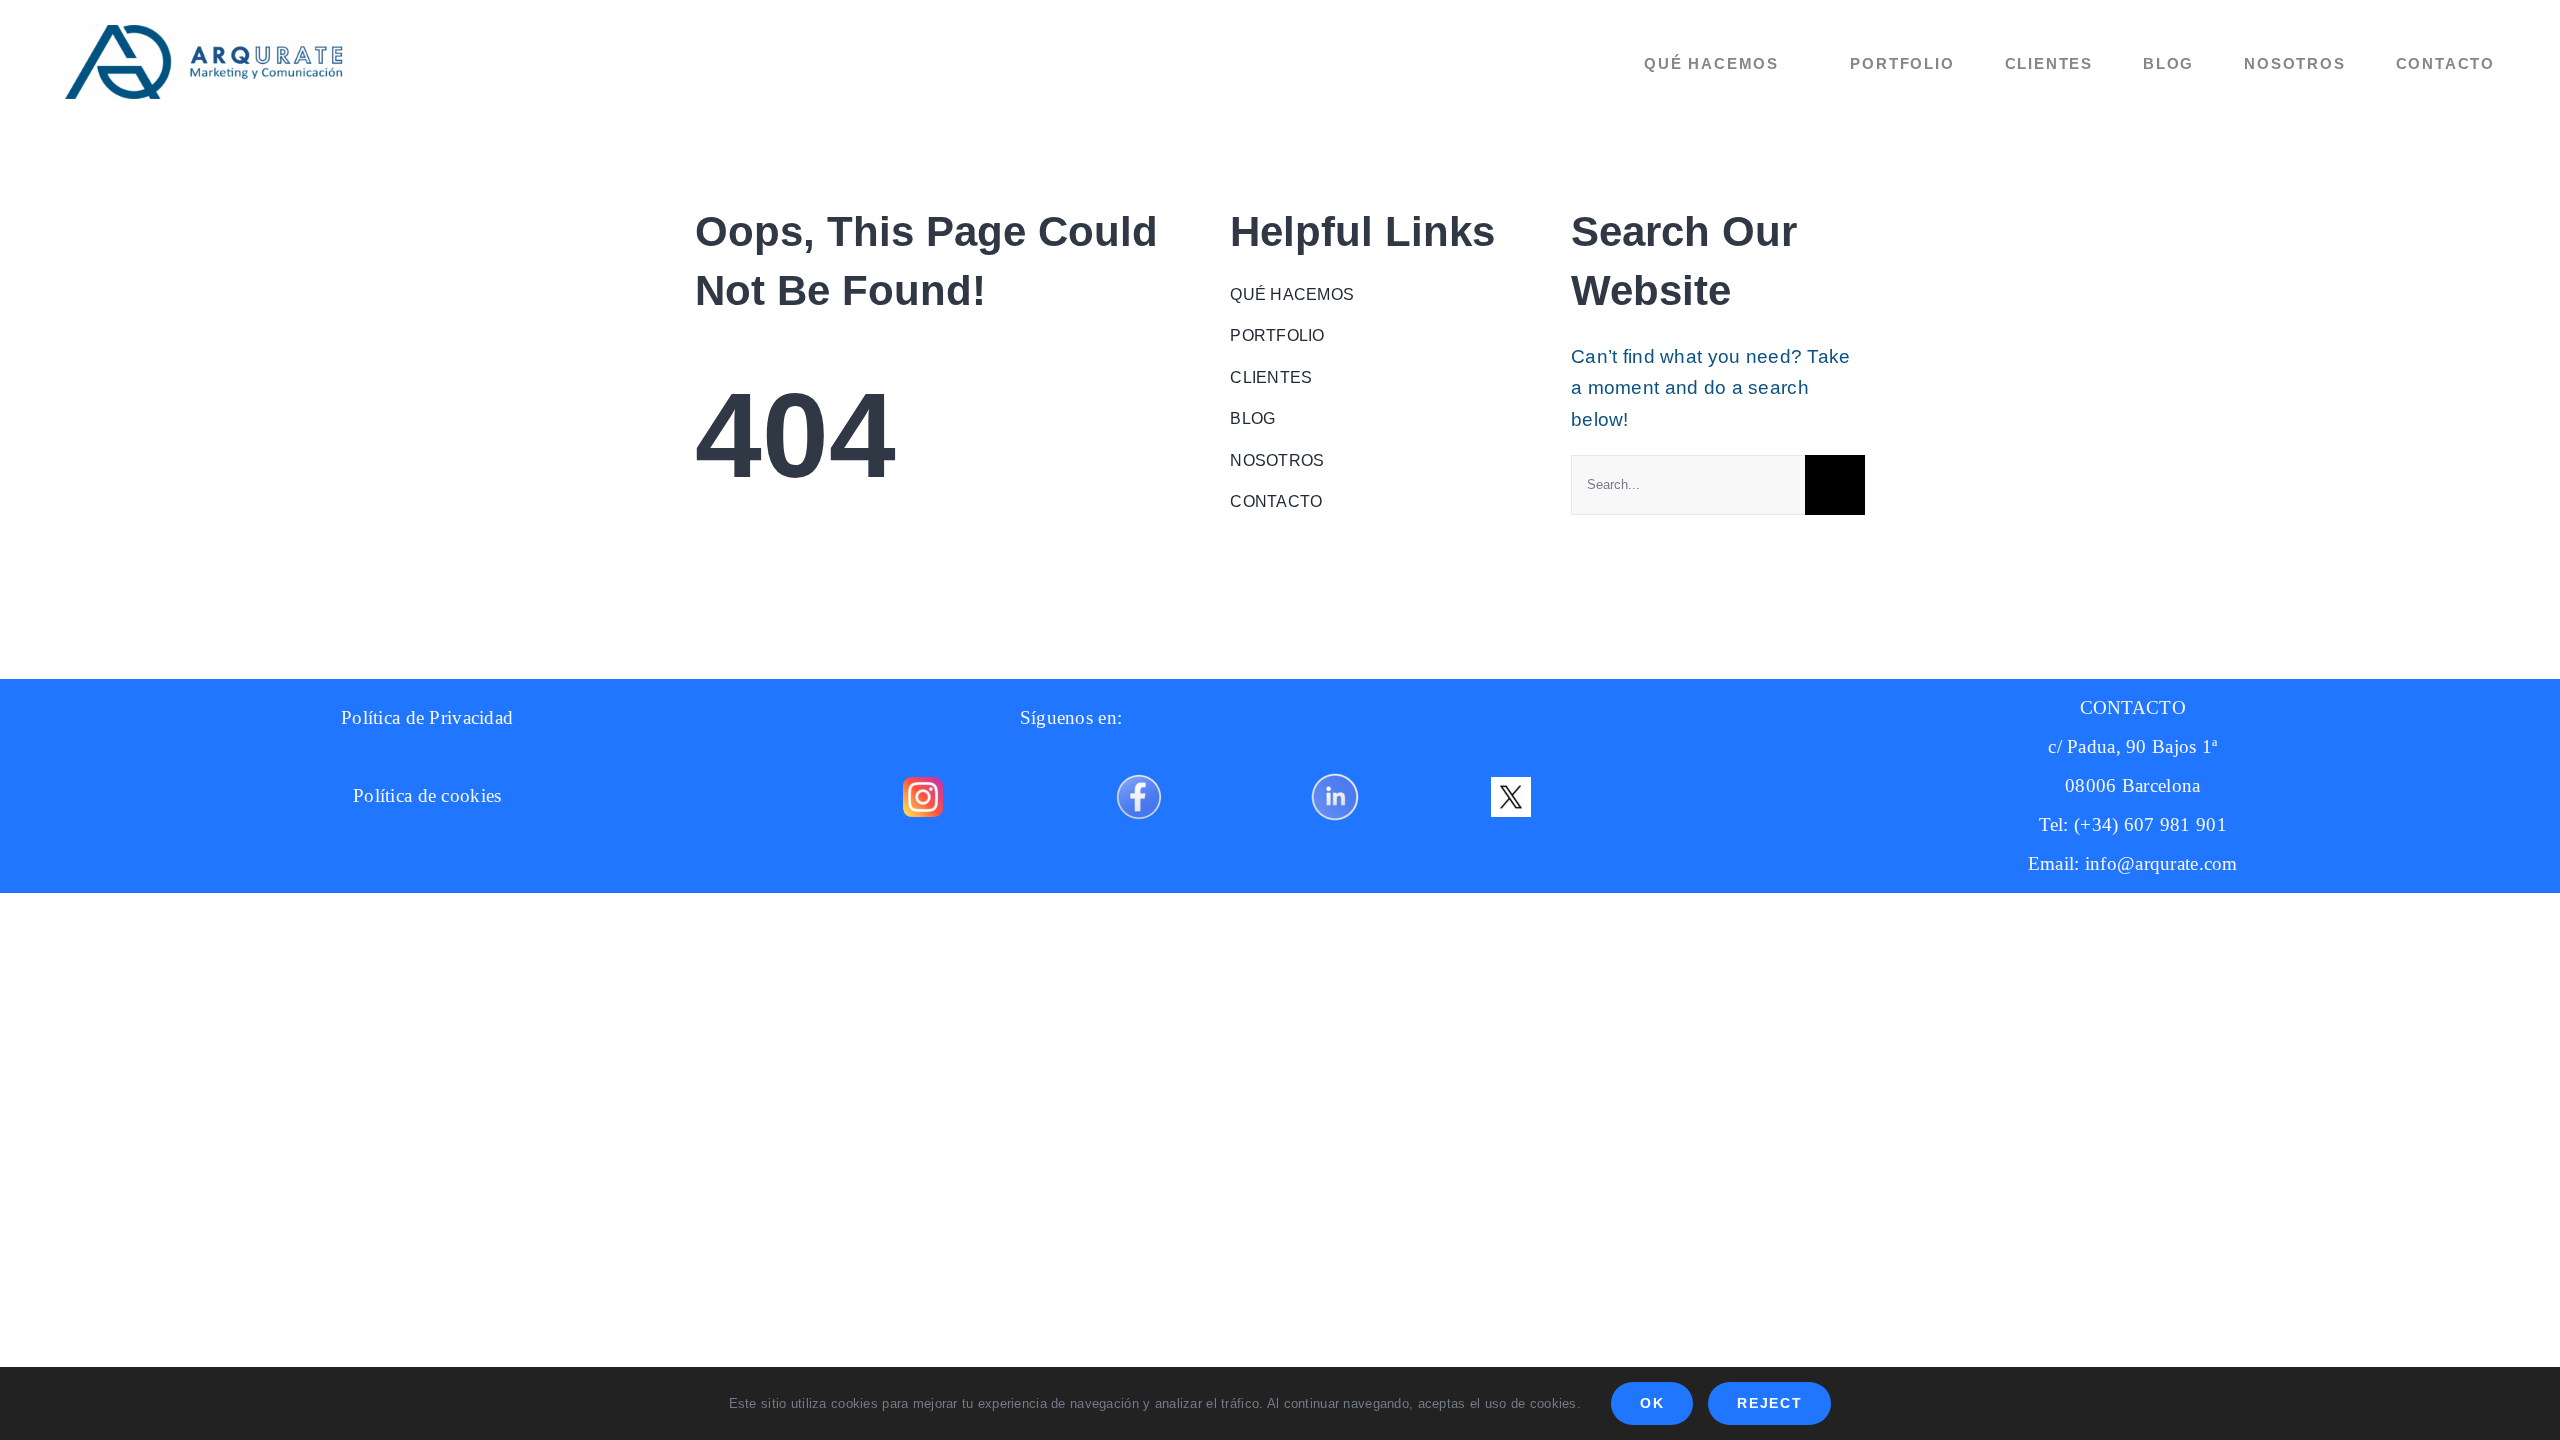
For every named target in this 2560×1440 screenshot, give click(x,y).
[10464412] (1335, 766)
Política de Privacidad (427, 717)
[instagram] (923, 786)
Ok (1652, 1403)
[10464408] (1139, 766)
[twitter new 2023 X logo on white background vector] (1511, 786)
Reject (1769, 1403)
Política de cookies (427, 795)
